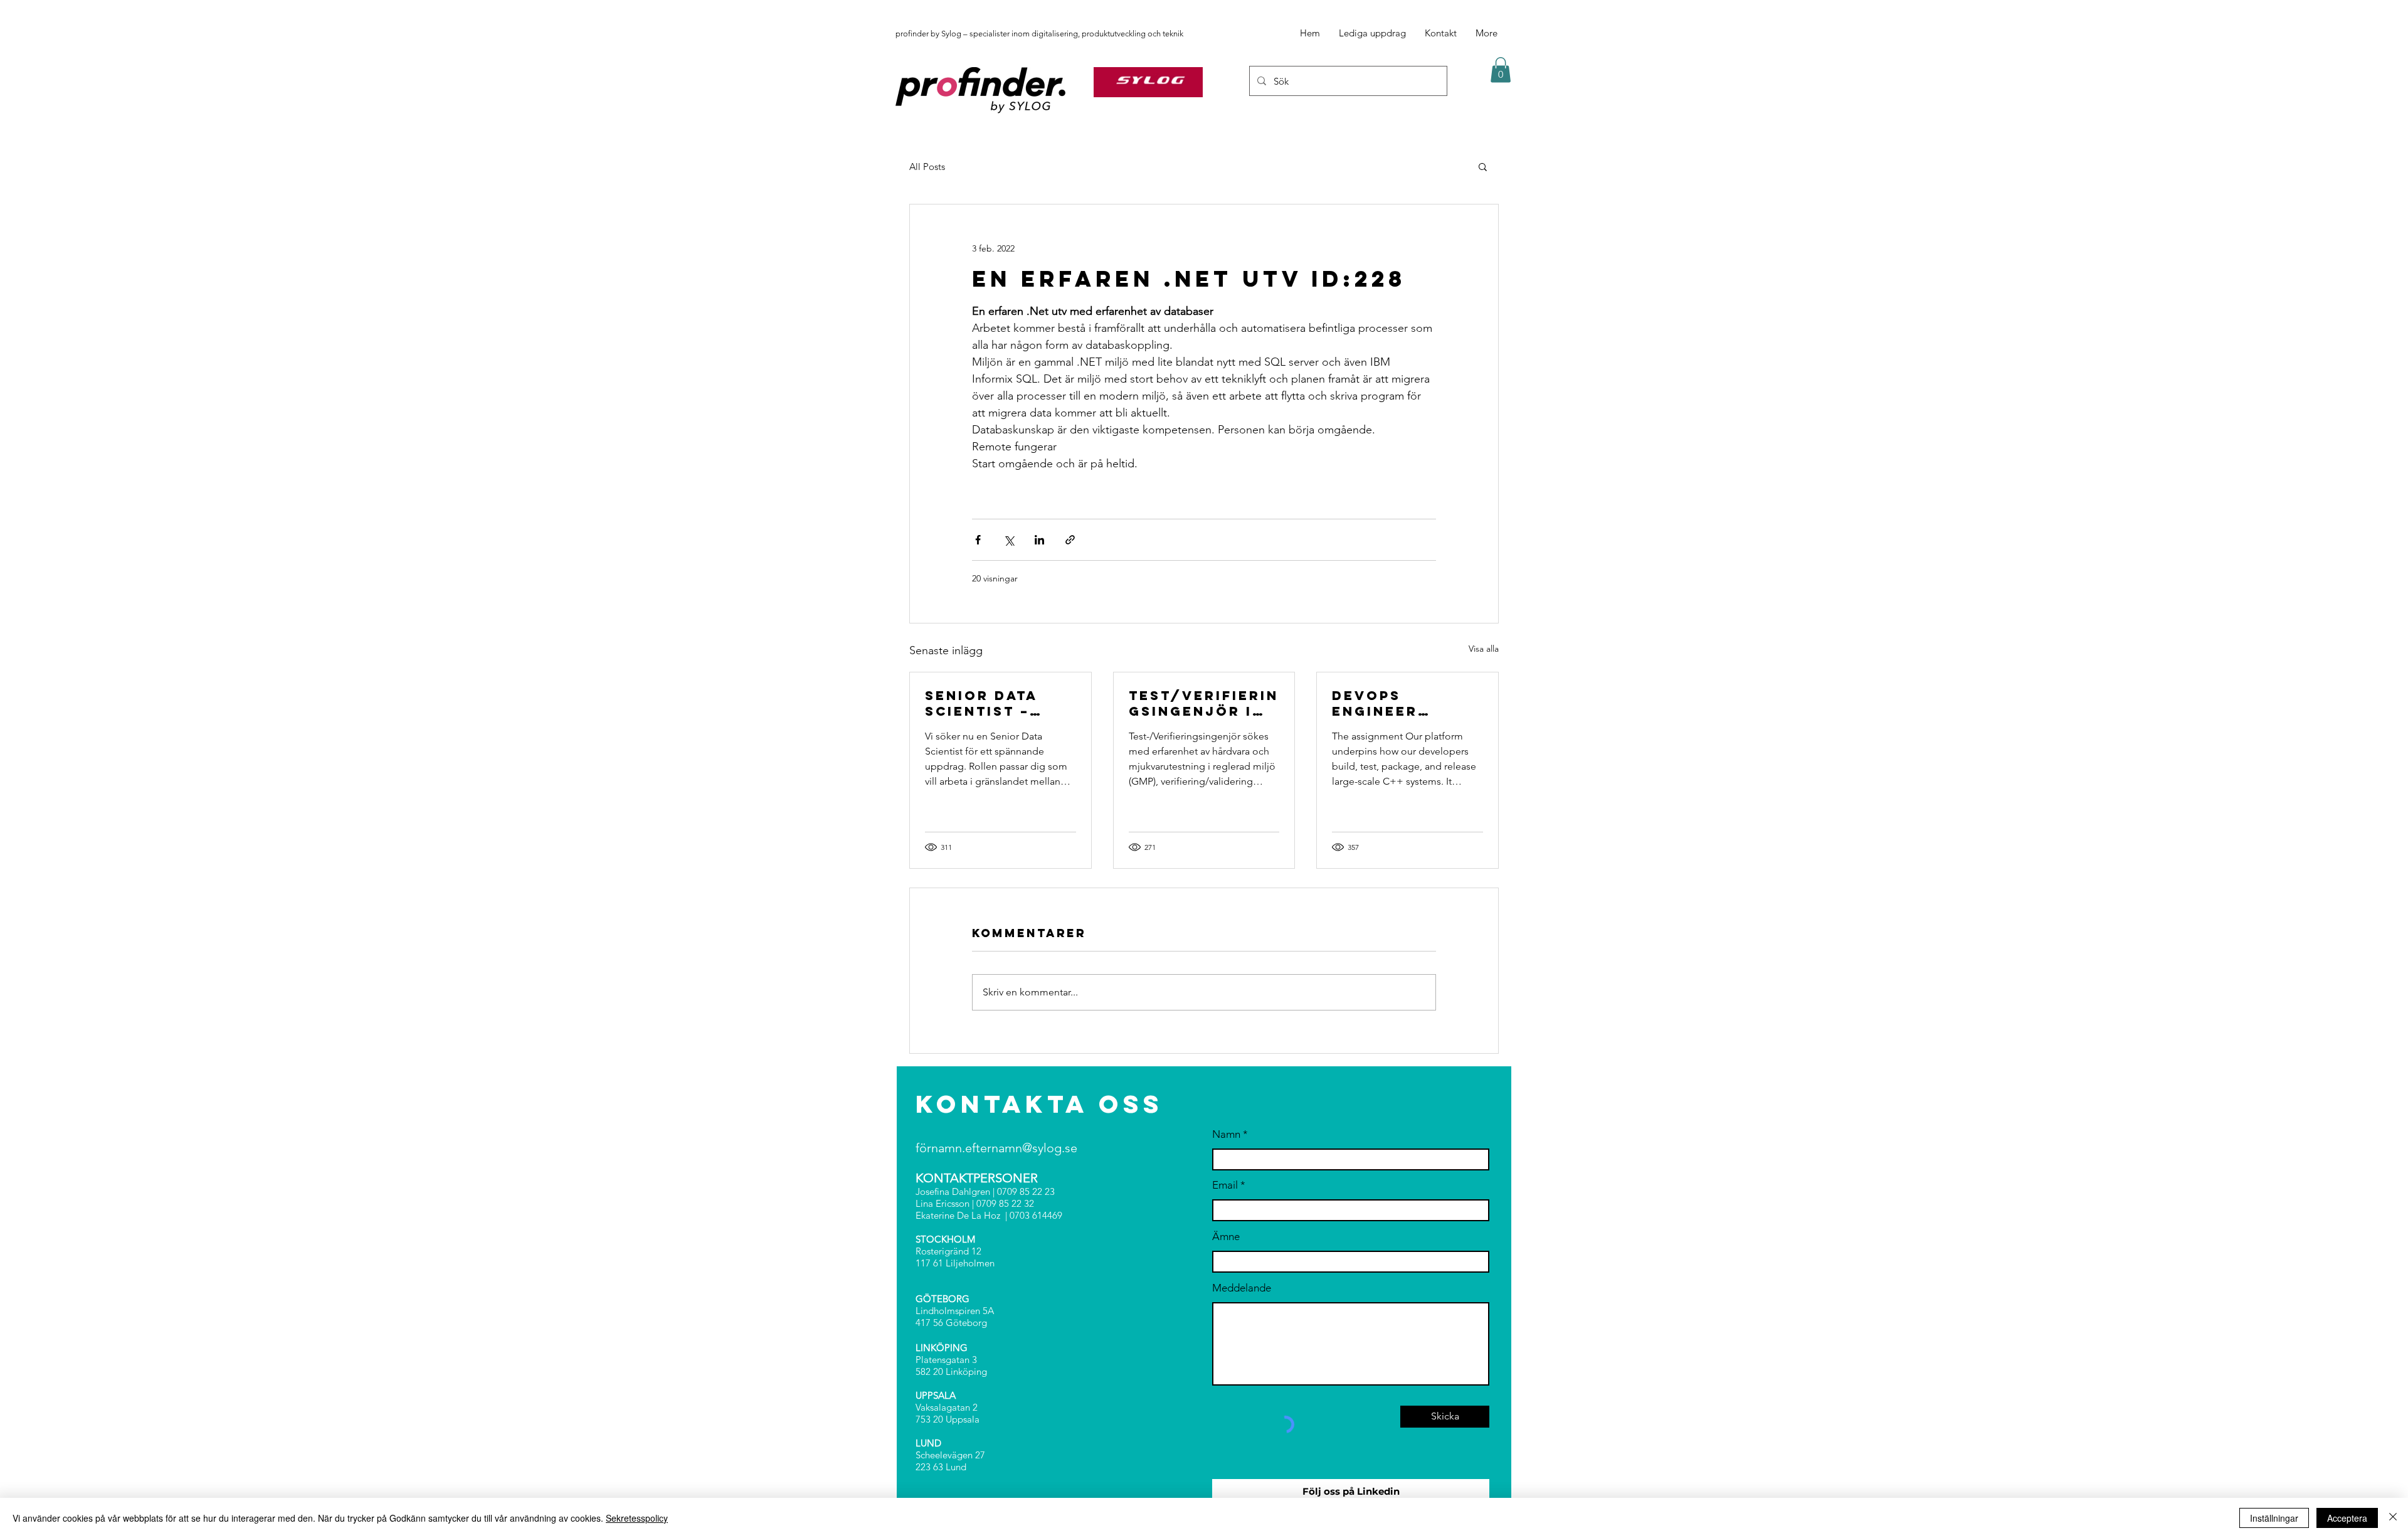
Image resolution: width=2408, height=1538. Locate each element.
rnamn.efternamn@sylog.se (1002, 1148)
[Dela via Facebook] (978, 540)
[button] (1501, 70)
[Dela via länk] (1070, 540)
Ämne (1226, 1237)
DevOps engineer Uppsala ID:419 (1400, 703)
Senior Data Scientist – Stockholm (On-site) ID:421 (997, 703)
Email (1225, 1185)
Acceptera (2347, 1518)
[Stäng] (2393, 1518)
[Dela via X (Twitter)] (1009, 540)
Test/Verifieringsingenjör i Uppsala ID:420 (1204, 703)
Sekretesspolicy (637, 1518)
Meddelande (1242, 1288)
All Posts (927, 167)
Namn (1226, 1134)
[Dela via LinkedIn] (1039, 540)
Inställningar (2274, 1518)
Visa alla (1484, 649)
